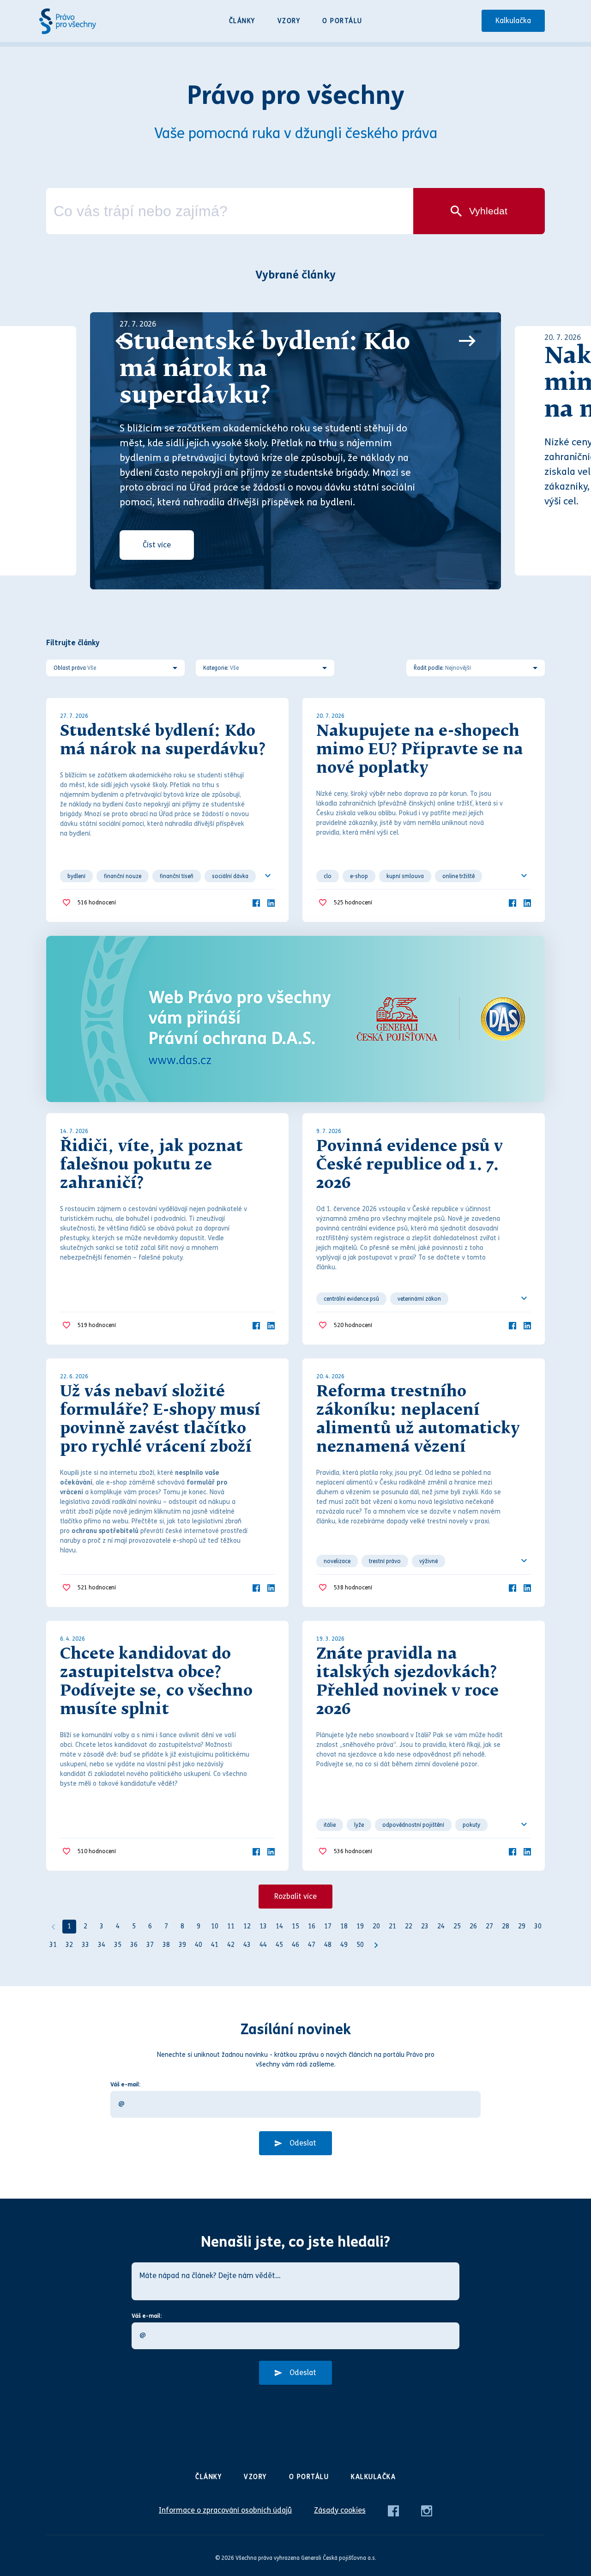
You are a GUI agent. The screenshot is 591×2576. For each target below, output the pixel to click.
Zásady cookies (340, 2510)
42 (231, 1945)
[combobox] (230, 211)
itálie (330, 1825)
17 (328, 1926)
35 (118, 1945)
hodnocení (97, 903)
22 (409, 1926)
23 (425, 1926)
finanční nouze (123, 876)
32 (69, 1945)
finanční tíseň (177, 876)
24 (441, 1926)
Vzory (289, 21)
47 (312, 1945)
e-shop (359, 876)
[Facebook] (256, 902)
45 (279, 1945)
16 (312, 1926)
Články (242, 21)
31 (53, 1945)
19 (360, 1926)
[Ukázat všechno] (268, 876)
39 (182, 1945)
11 (231, 1926)
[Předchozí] (53, 1927)
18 (344, 1926)
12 (247, 1926)
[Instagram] (427, 2510)
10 (215, 1926)
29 (522, 1926)
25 (457, 1926)
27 (489, 1926)
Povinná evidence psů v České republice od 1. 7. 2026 (410, 1165)
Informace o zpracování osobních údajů (225, 2510)
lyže (359, 1825)
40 (199, 1945)
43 (247, 1945)
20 (376, 1926)
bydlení (76, 876)
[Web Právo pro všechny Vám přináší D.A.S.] (295, 1019)
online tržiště (458, 876)
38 (166, 1945)
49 (344, 1945)
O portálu (342, 21)
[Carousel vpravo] (467, 341)
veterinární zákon (419, 1299)
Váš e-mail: (125, 2085)
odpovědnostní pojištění (413, 1825)
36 (134, 1945)
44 (263, 1945)
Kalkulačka (513, 21)
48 (328, 1945)
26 (473, 1926)
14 (279, 1926)
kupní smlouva (405, 876)
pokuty (471, 1825)
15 (295, 1926)
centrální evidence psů (351, 1299)
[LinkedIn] (271, 902)
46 (295, 1945)
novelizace (337, 1561)
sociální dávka (230, 876)
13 (263, 1926)
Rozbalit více (295, 1896)
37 (150, 1945)
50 (360, 1945)
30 (538, 1926)
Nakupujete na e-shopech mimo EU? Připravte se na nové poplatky (420, 750)
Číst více (157, 545)
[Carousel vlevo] (124, 341)
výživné (428, 1561)
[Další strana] (376, 1945)
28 (506, 1926)
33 (85, 1945)
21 (392, 1926)
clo (328, 876)
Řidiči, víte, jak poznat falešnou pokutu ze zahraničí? (151, 1165)
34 (102, 1945)
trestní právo (385, 1561)
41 (215, 1945)
